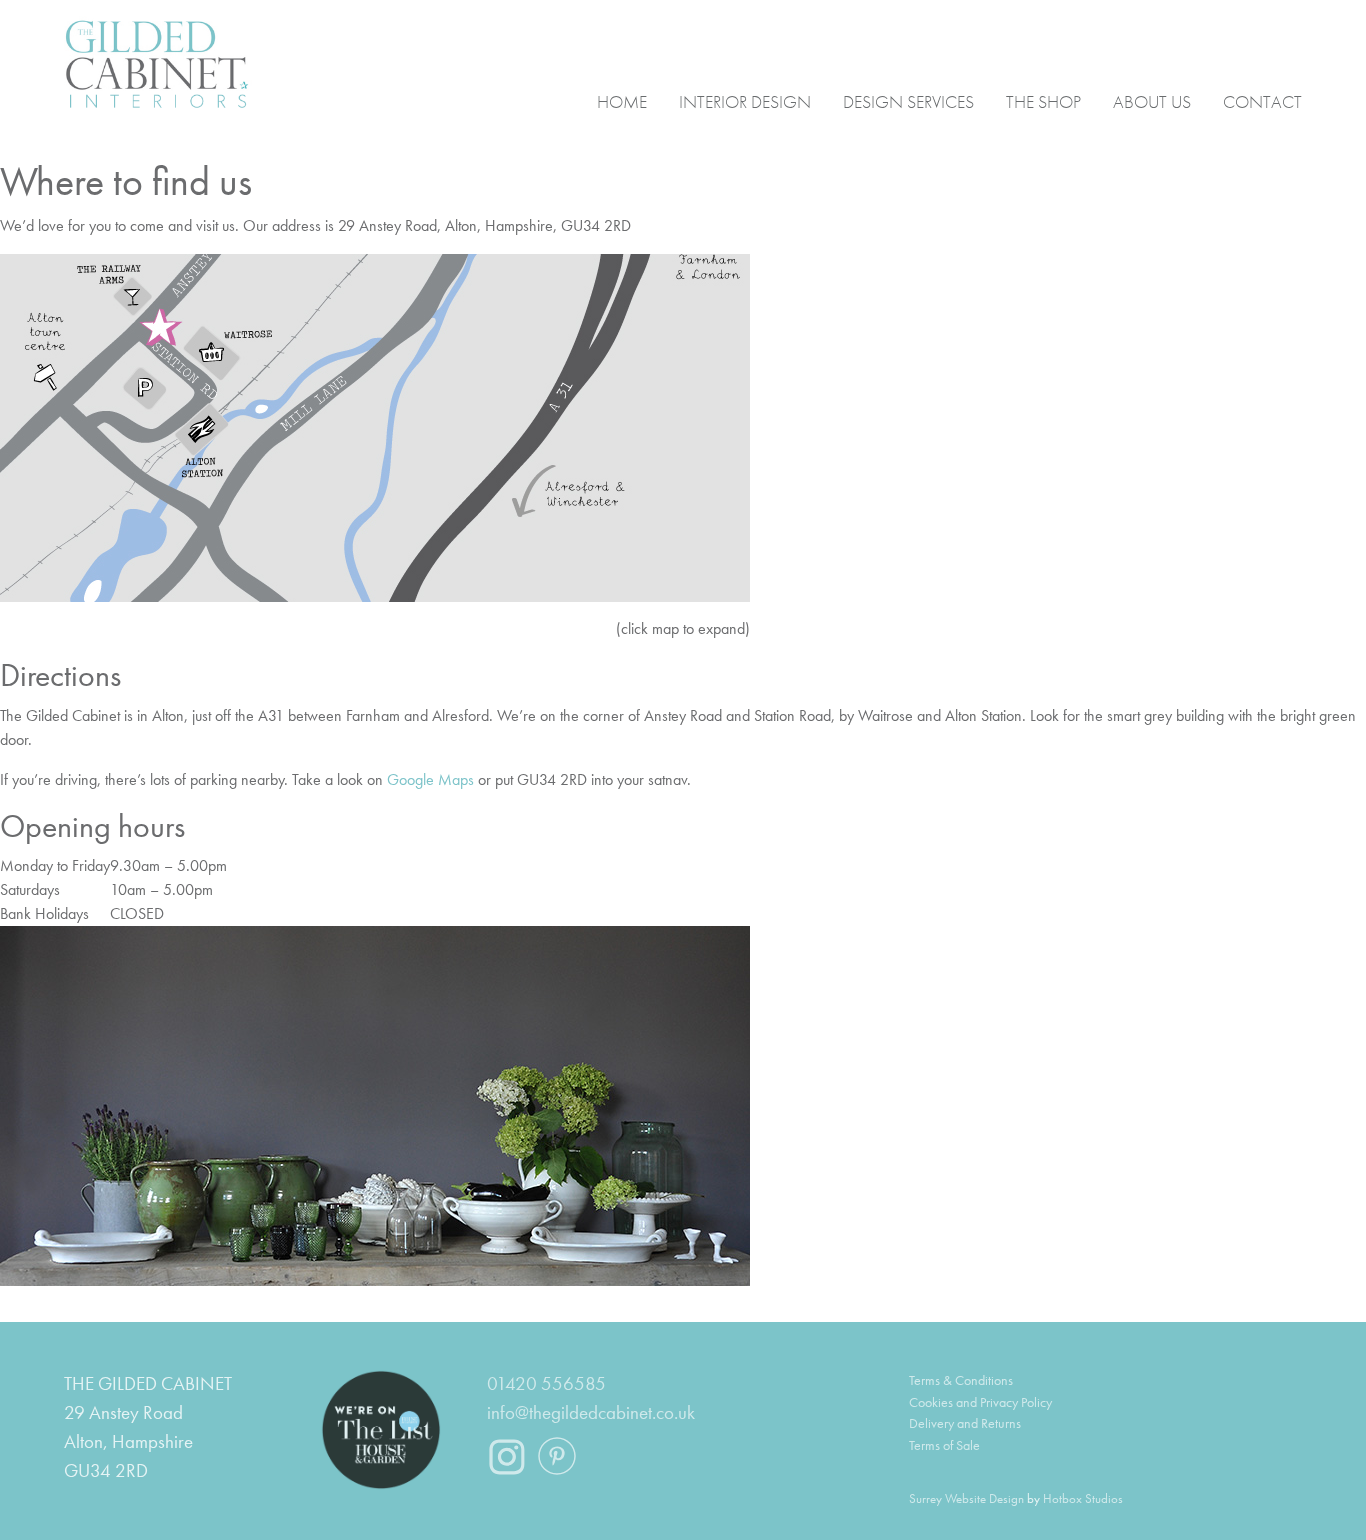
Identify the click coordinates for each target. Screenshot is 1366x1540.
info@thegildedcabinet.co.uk (591, 1412)
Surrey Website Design (966, 1498)
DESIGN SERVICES (908, 100)
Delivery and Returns (965, 1423)
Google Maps (430, 779)
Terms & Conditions (961, 1380)
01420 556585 (546, 1383)
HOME (622, 100)
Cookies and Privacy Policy (980, 1402)
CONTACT (1262, 100)
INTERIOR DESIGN (745, 100)
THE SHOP (1043, 100)
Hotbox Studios (1083, 1498)
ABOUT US (1152, 100)
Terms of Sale (944, 1445)
